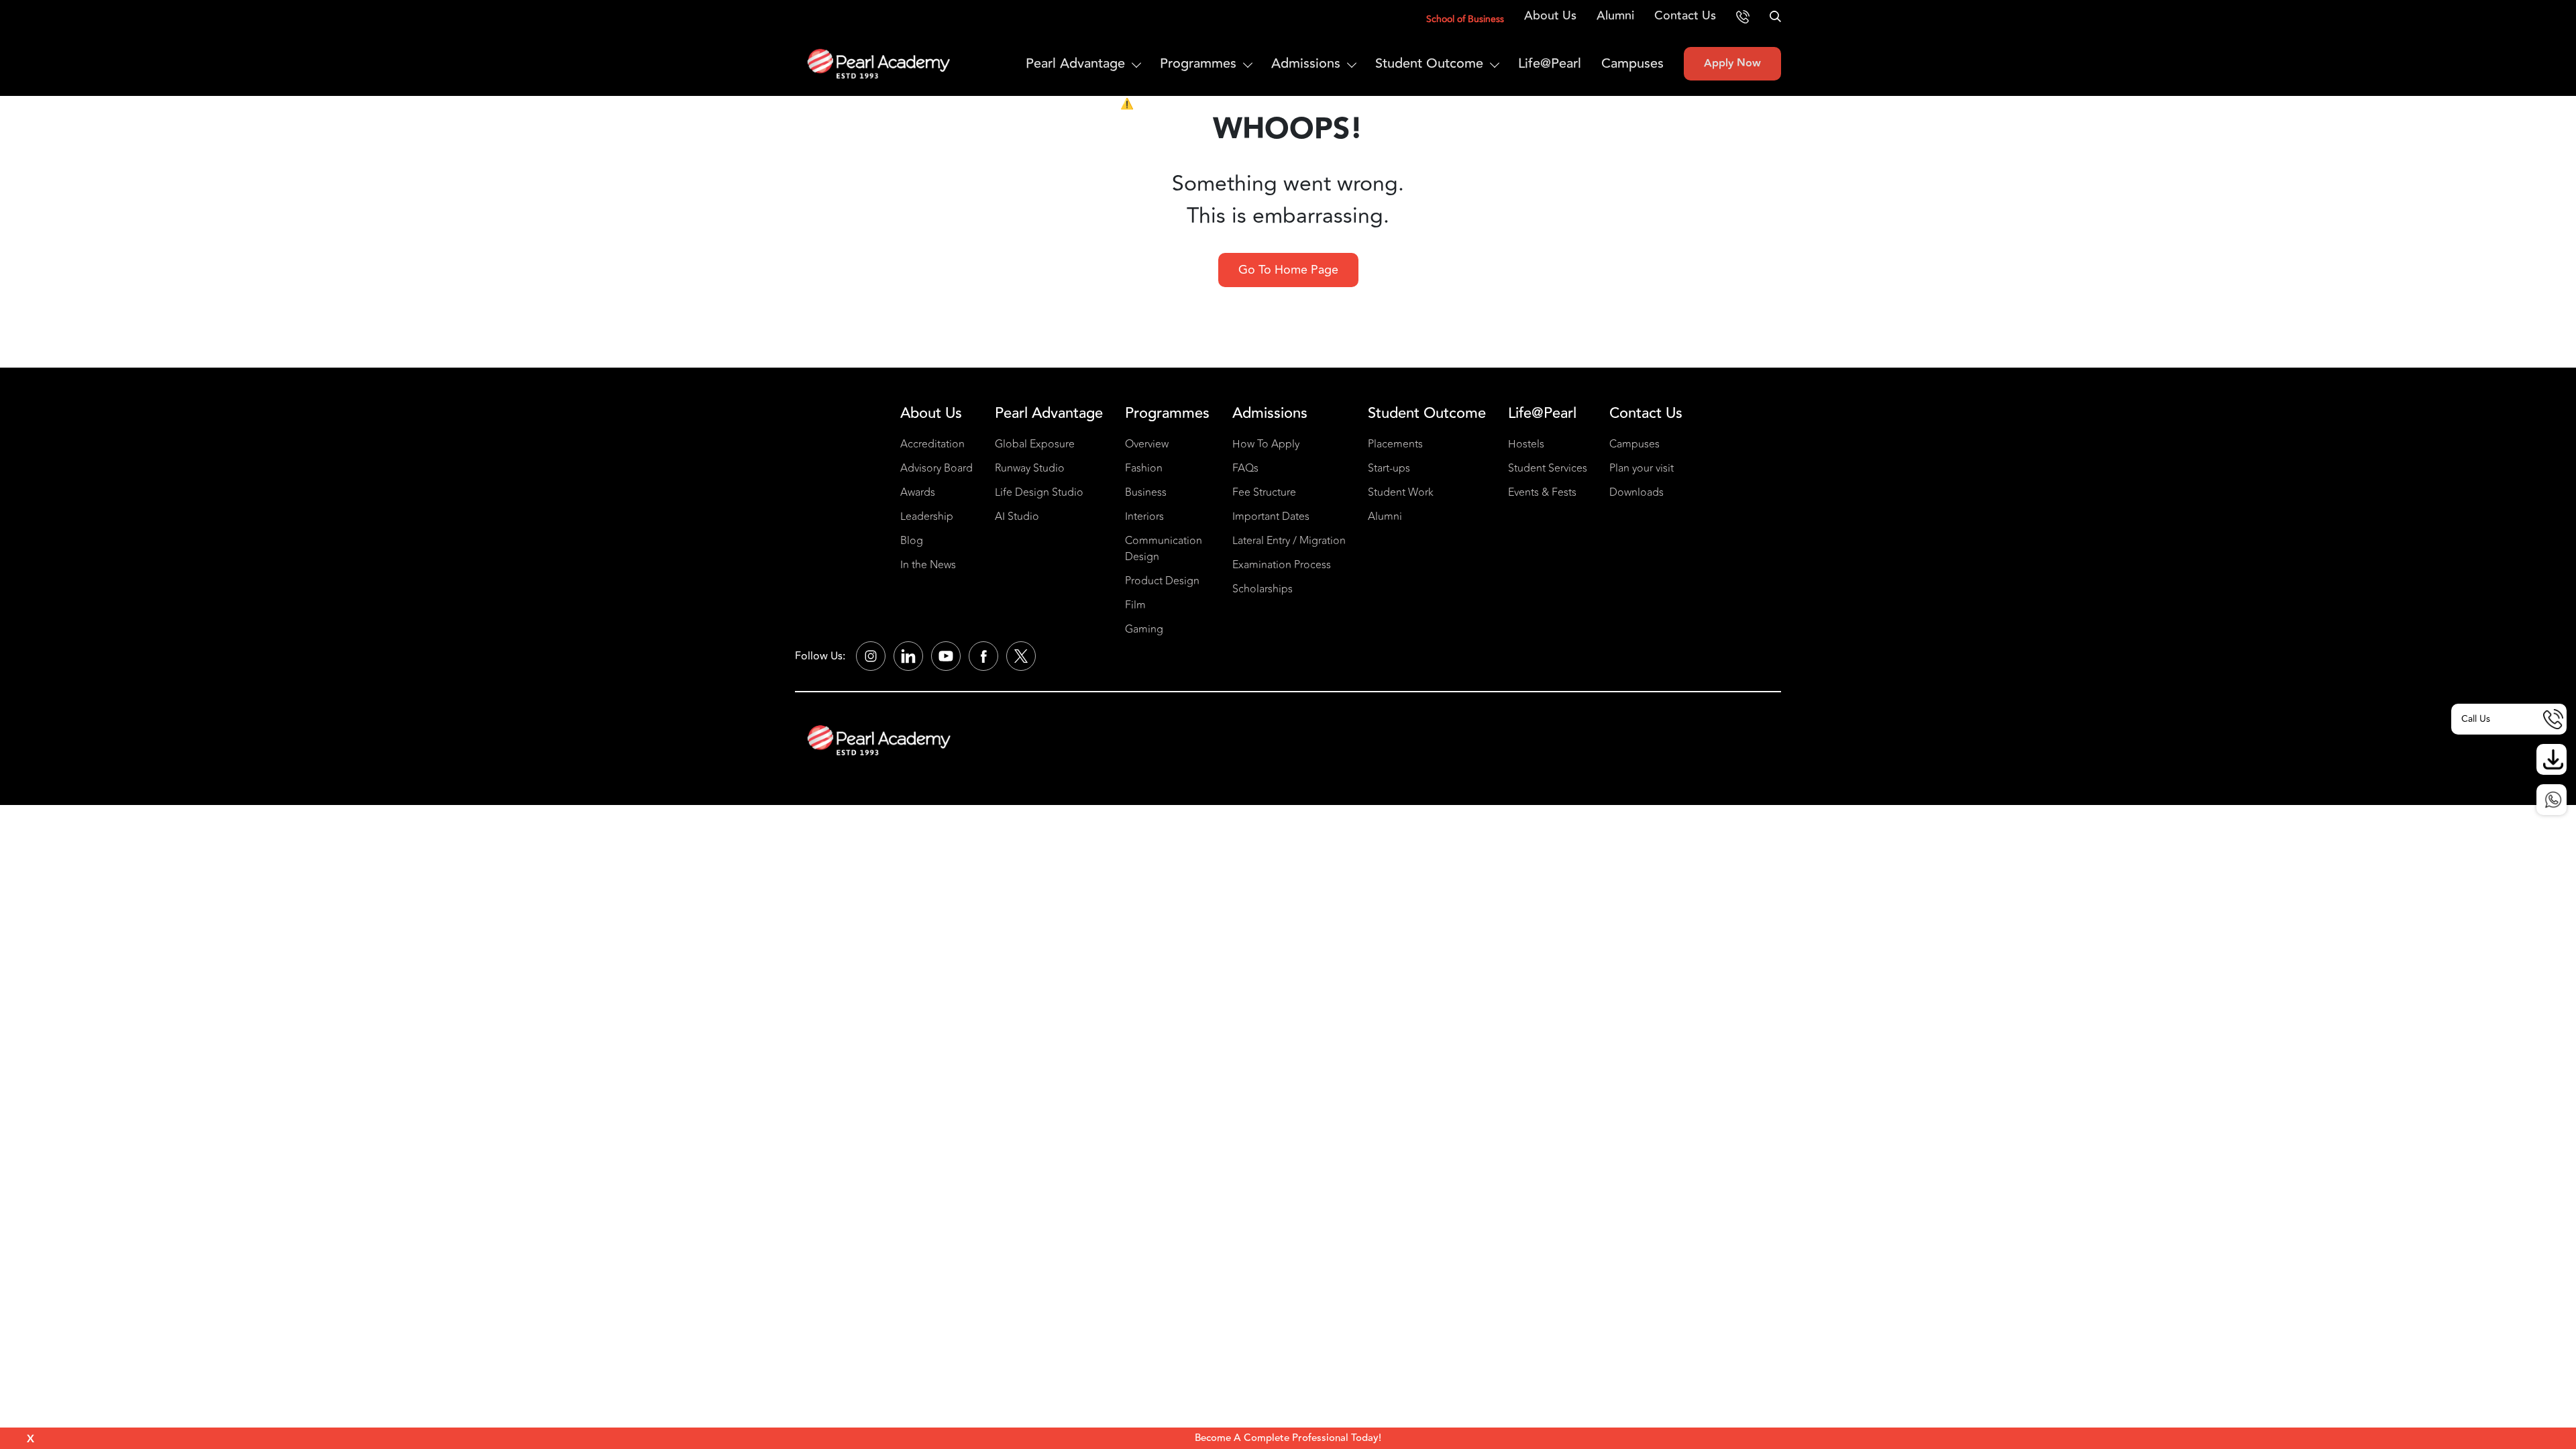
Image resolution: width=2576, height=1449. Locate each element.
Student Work (1401, 492)
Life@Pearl (1550, 63)
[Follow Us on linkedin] (908, 656)
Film (1135, 605)
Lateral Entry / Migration (1289, 541)
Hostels (1526, 444)
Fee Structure (1264, 492)
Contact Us (1685, 15)
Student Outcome (1429, 63)
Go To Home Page (1288, 270)
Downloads (1636, 492)
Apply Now (1732, 63)
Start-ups (1389, 468)
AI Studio (1017, 517)
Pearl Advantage (1075, 63)
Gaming (1144, 629)
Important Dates (1271, 517)
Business (1146, 492)
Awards (918, 492)
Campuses (1632, 63)
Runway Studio (1030, 468)
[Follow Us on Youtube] (946, 656)
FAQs (1245, 468)
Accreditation (932, 444)
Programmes (1198, 63)
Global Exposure (1035, 444)
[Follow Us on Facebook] (983, 656)
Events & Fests (1542, 492)
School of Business (1465, 19)
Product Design (1162, 581)
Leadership (927, 517)
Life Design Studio (1039, 492)
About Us (1550, 15)
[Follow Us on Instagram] (871, 656)
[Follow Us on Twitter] (1021, 656)
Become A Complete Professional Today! (1288, 1438)
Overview (1147, 444)
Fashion (1144, 468)
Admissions (1306, 63)
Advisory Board (936, 468)
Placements (1395, 444)
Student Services (1548, 468)
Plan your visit (1642, 468)
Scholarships (1263, 589)
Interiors (1144, 517)
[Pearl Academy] (879, 740)
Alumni (1615, 15)
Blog (912, 541)
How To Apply (1266, 444)
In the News (928, 565)
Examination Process (1282, 565)
